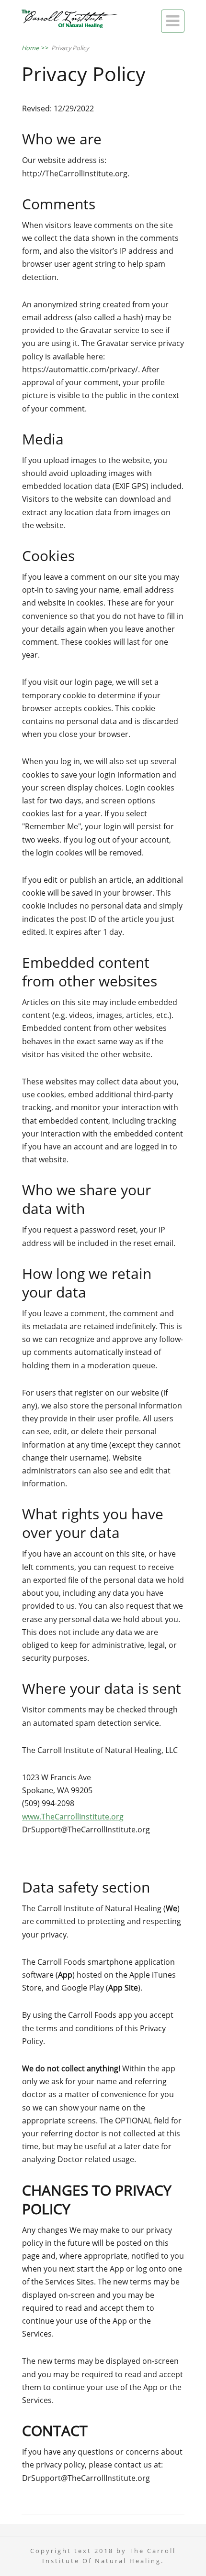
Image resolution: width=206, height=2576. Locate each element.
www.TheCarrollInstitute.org (73, 1817)
